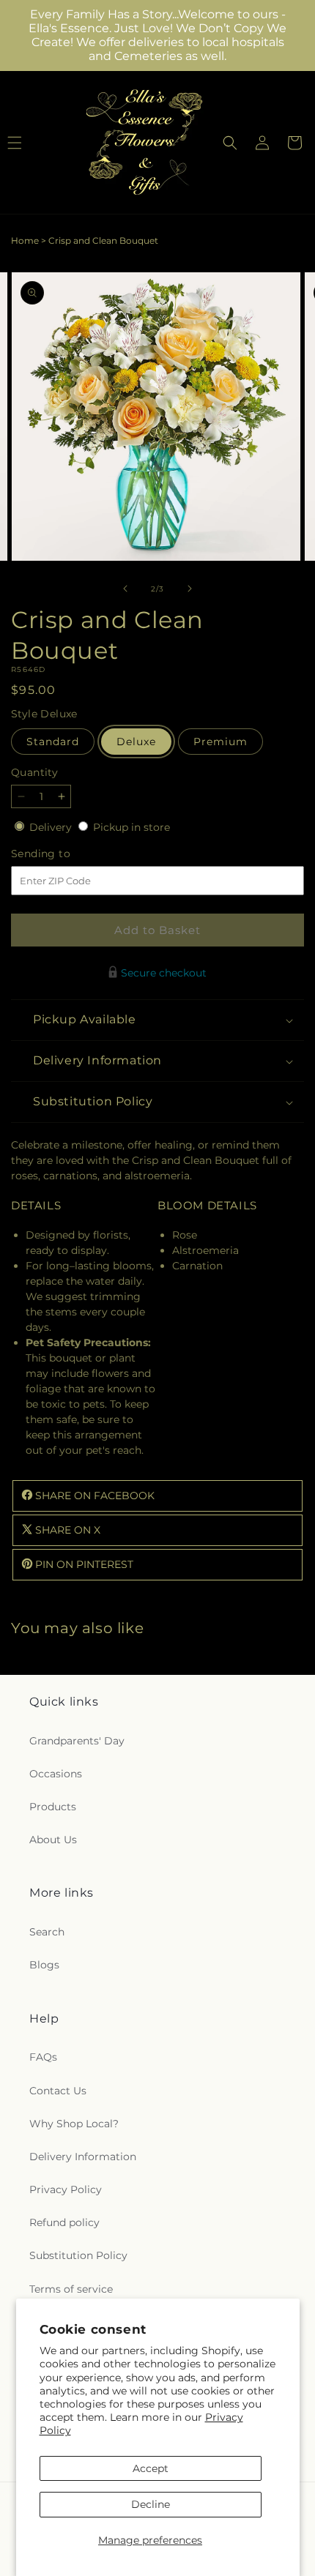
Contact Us (58, 2091)
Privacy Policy (66, 2189)
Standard (53, 742)
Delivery (52, 827)
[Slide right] (190, 589)
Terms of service (71, 2289)
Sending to (63, 854)
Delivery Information (83, 2157)
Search (47, 1932)
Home (25, 240)
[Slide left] (125, 589)
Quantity (34, 772)
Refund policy (64, 2222)
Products (53, 1807)
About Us (53, 1840)
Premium (220, 742)
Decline (151, 2504)
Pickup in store (131, 827)
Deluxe (136, 742)
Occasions (56, 1774)
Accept (151, 2468)
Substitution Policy (78, 2255)
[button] (230, 143)
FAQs (43, 2057)
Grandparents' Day (77, 1741)
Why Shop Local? (74, 2124)
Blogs (44, 1965)
